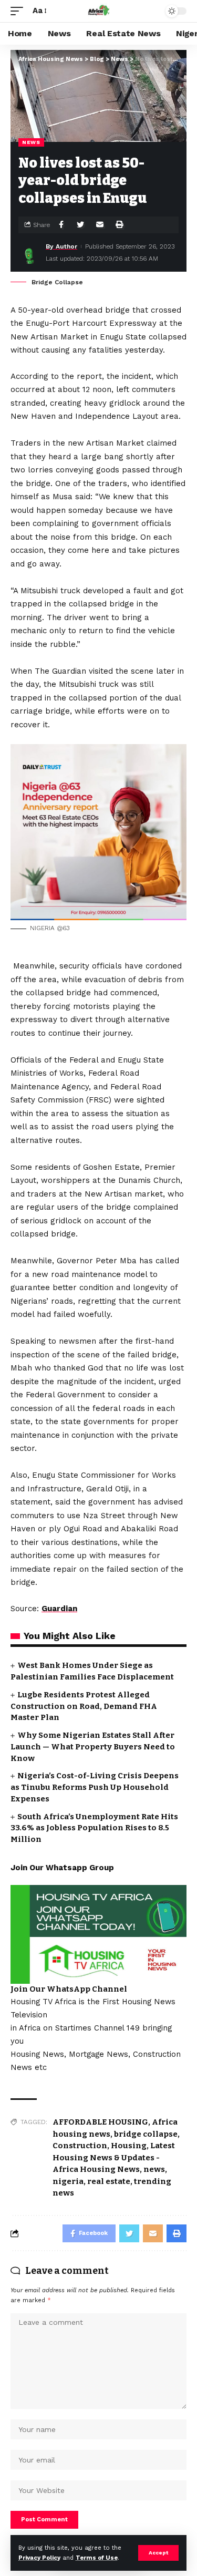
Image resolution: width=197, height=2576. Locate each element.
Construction (80, 2146)
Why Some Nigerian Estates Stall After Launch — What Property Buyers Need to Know (93, 1747)
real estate (109, 2181)
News (31, 142)
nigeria (68, 2181)
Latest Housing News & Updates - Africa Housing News (114, 2157)
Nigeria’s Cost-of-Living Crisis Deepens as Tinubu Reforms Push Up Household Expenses (95, 1787)
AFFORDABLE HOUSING (100, 2122)
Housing (129, 2146)
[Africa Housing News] (99, 11)
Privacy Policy (39, 2558)
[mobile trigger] (19, 11)
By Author (61, 246)
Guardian (59, 1609)
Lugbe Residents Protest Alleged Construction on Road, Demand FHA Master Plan (84, 1706)
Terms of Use (97, 2558)
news (154, 2169)
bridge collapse (146, 2134)
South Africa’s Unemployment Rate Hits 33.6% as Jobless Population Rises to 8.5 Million (94, 1828)
